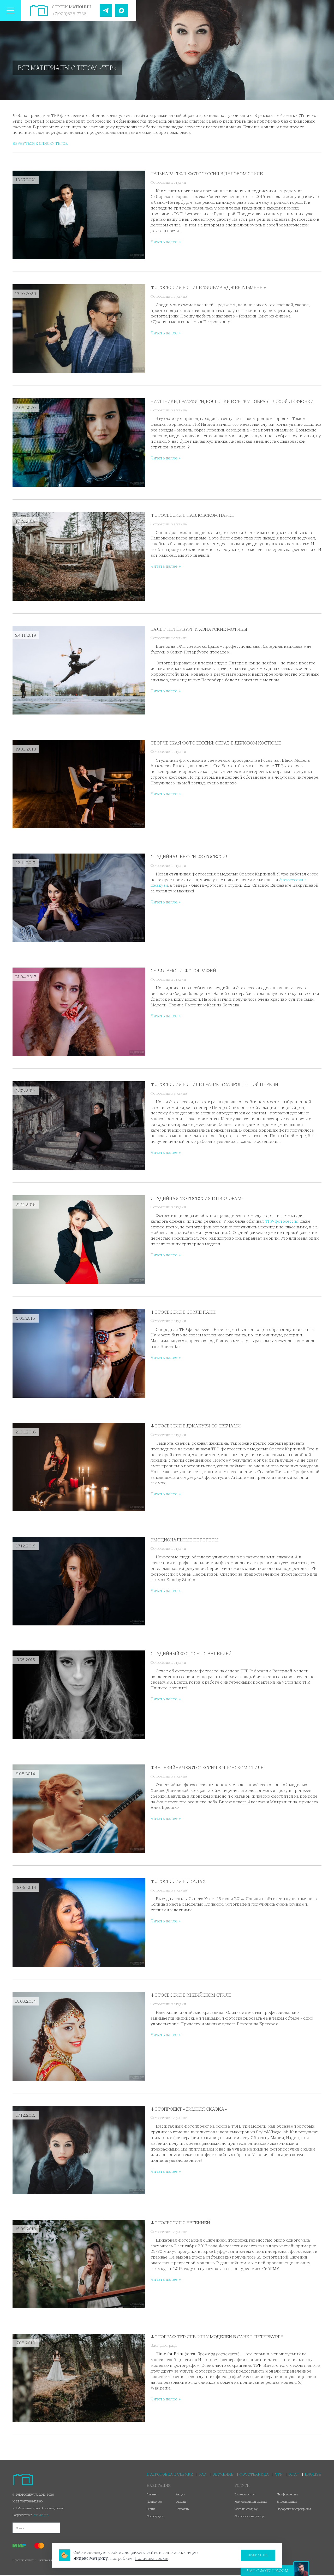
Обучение (223, 2474)
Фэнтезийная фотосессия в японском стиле (207, 1767)
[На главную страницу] (39, 10)
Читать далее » (166, 242)
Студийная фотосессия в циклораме (197, 1198)
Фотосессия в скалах (178, 1881)
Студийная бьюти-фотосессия (190, 857)
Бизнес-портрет (245, 2494)
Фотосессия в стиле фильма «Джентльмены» (208, 287)
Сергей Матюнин (72, 7)
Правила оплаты (24, 2560)
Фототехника (254, 2474)
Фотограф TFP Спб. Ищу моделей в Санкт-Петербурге (217, 2337)
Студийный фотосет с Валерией (191, 1653)
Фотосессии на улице (169, 296)
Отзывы (181, 2502)
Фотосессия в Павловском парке (192, 515)
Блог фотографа (164, 2345)
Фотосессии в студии (168, 182)
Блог (293, 2474)
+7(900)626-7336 (69, 14)
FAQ (203, 2474)
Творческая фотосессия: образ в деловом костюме (216, 743)
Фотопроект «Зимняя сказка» (189, 2109)
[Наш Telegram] (106, 10)
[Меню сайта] (10, 10)
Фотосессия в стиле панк (183, 1312)
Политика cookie (151, 2558)
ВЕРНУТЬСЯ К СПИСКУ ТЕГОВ (40, 143)
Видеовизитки (287, 2502)
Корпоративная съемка (251, 2502)
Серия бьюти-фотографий (183, 971)
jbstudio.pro (41, 2515)
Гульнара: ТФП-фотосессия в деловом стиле (207, 174)
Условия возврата (51, 2560)
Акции (181, 2494)
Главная (153, 2494)
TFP (279, 2474)
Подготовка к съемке (170, 2474)
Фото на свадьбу (246, 2509)
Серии (151, 2509)
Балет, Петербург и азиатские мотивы (199, 629)
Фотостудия (155, 2516)
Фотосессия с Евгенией (180, 2223)
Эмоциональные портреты (184, 1540)
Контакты (183, 2509)
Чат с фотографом (268, 2571)
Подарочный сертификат (294, 2509)
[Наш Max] (122, 10)
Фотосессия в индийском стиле (191, 1995)
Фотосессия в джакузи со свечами (196, 1426)
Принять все (258, 2555)
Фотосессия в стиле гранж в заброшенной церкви (214, 1084)
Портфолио (154, 2502)
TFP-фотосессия (282, 1221)
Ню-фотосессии (287, 2494)
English (313, 2474)
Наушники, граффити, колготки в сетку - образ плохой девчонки (232, 401)
